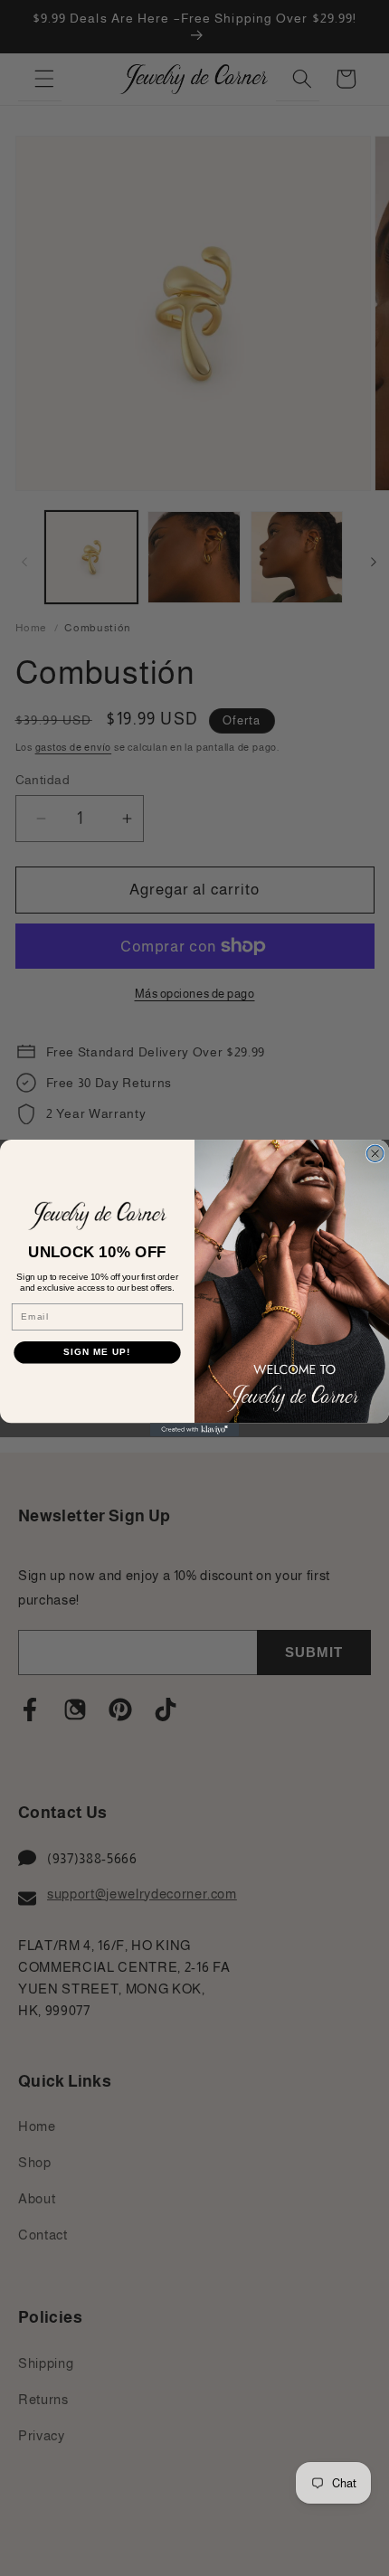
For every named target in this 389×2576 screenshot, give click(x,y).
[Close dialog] (375, 1153)
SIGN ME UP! (97, 1352)
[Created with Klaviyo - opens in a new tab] (194, 1430)
